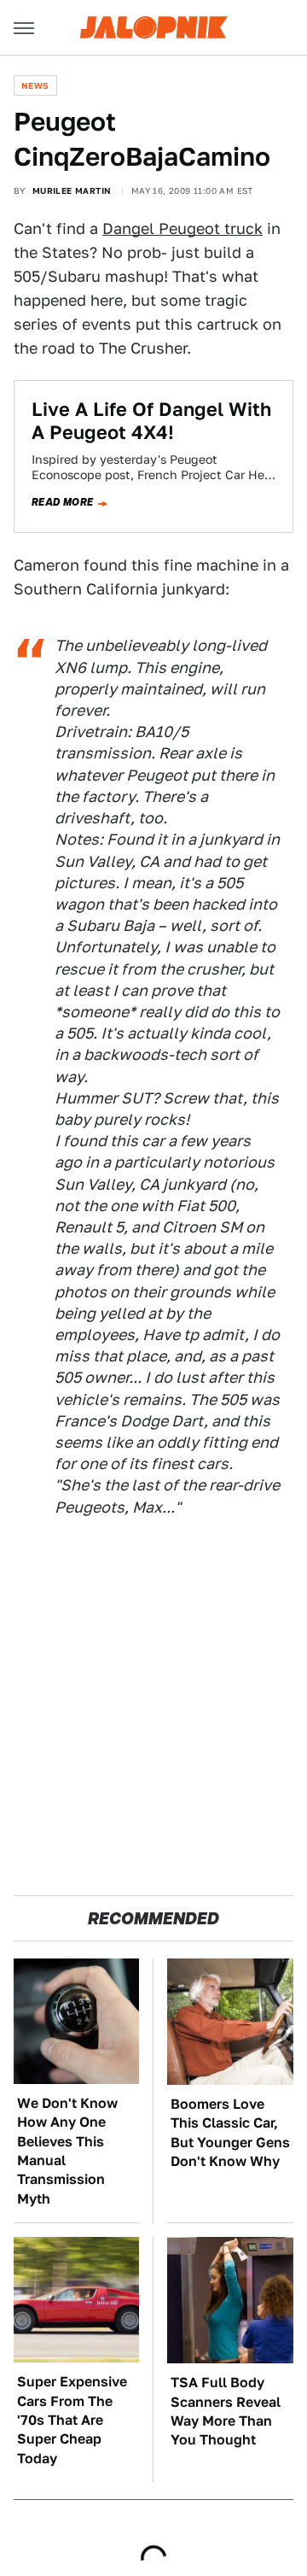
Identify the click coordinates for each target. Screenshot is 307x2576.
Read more (63, 502)
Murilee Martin (72, 190)
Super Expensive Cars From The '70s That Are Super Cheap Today (72, 2420)
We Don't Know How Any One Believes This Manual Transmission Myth (67, 2151)
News (35, 85)
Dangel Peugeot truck (182, 228)
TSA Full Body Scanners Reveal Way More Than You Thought (226, 2411)
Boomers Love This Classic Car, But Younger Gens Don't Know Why (230, 2133)
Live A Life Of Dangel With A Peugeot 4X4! (151, 420)
